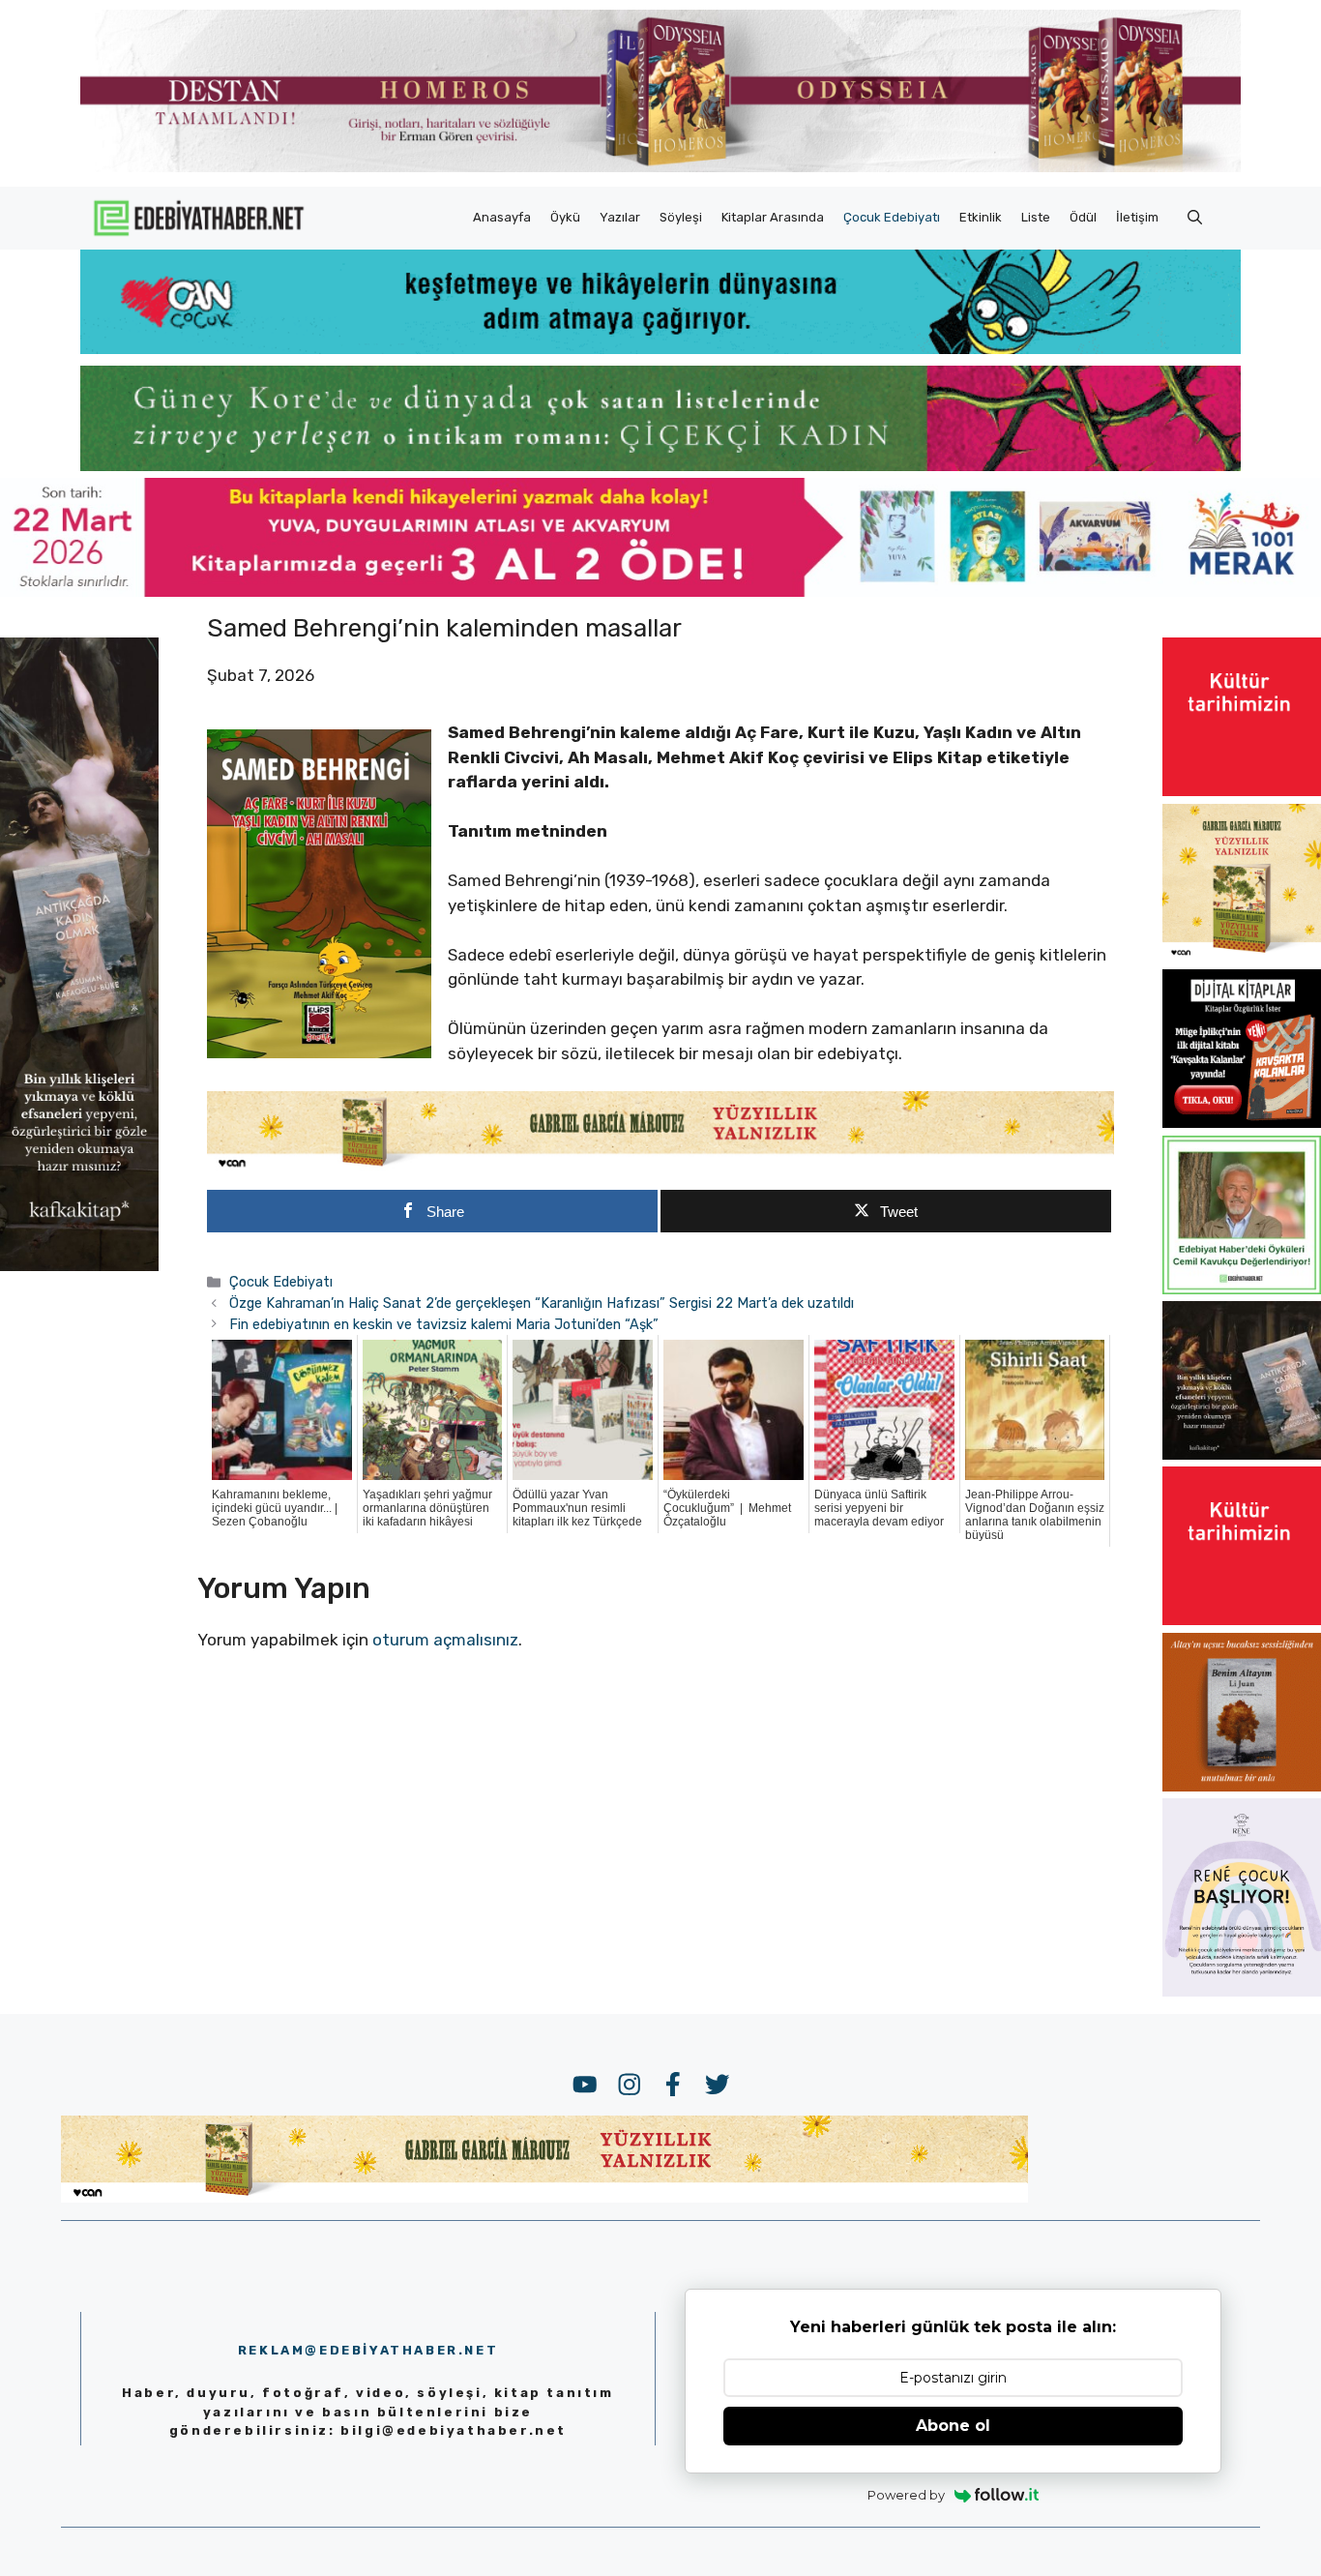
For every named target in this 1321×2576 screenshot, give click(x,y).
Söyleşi (681, 217)
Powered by (906, 2495)
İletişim (1137, 217)
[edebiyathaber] (660, 465)
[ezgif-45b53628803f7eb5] (660, 348)
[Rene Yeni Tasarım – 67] (1242, 1991)
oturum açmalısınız (445, 1640)
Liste (1036, 217)
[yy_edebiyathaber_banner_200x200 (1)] (1242, 957)
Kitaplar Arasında (773, 217)
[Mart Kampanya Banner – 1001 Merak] (660, 591)
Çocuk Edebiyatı (892, 217)
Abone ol (953, 2426)
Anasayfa (502, 217)
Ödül (1083, 217)
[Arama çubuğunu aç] (1195, 218)
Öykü (565, 217)
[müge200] (1242, 1122)
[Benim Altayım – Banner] (1242, 1786)
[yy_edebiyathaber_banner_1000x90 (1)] (660, 1167)
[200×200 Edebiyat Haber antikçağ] (1242, 1454)
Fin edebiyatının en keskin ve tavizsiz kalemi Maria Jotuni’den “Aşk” (444, 1324)
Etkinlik (981, 217)
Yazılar (620, 217)
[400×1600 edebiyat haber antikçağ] (79, 1266)
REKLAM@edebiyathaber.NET (368, 2350)
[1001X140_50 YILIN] (660, 168)
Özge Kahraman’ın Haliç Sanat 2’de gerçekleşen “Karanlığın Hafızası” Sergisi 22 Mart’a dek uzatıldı (542, 1303)
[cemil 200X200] (1242, 1288)
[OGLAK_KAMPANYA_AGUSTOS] (1242, 790)
